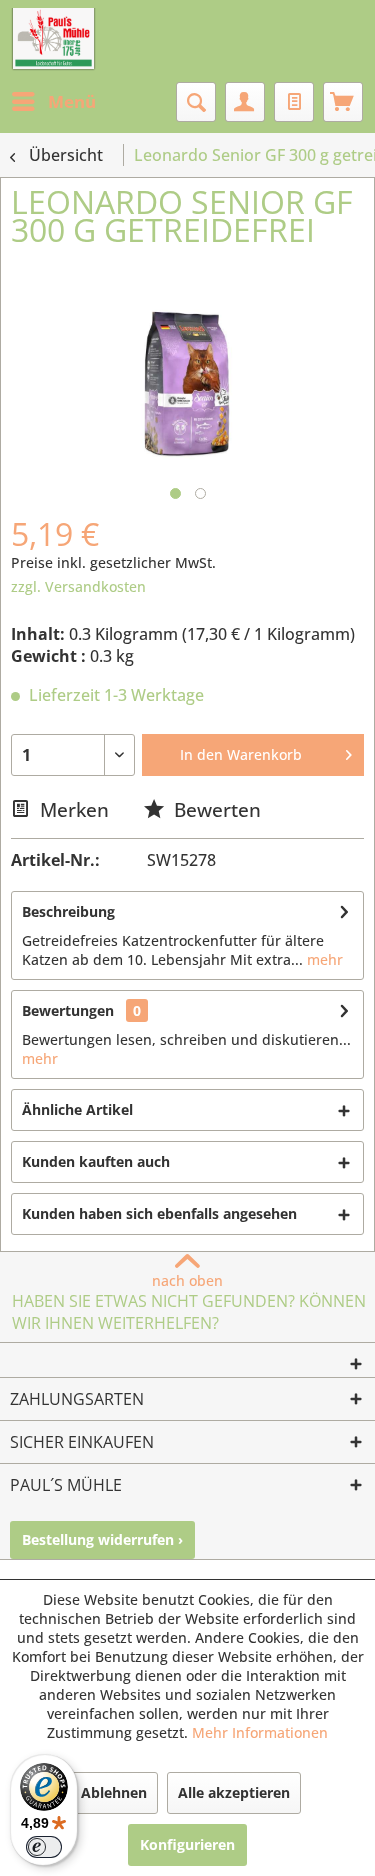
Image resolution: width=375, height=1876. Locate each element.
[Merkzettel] (294, 102)
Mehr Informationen (260, 1732)
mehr (323, 959)
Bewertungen (68, 1010)
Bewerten (215, 809)
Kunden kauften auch (96, 1161)
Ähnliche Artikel (77, 1109)
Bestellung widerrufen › (102, 1539)
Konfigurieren (187, 1844)
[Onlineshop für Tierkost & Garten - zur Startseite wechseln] (53, 40)
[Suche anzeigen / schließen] (196, 102)
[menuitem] (53, 102)
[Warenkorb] (343, 102)
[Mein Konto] (245, 102)
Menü (72, 101)
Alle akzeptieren (234, 1792)
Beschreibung (68, 911)
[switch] (44, 1847)
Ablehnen (114, 1792)
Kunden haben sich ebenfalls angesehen (159, 1213)
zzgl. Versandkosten (78, 586)
